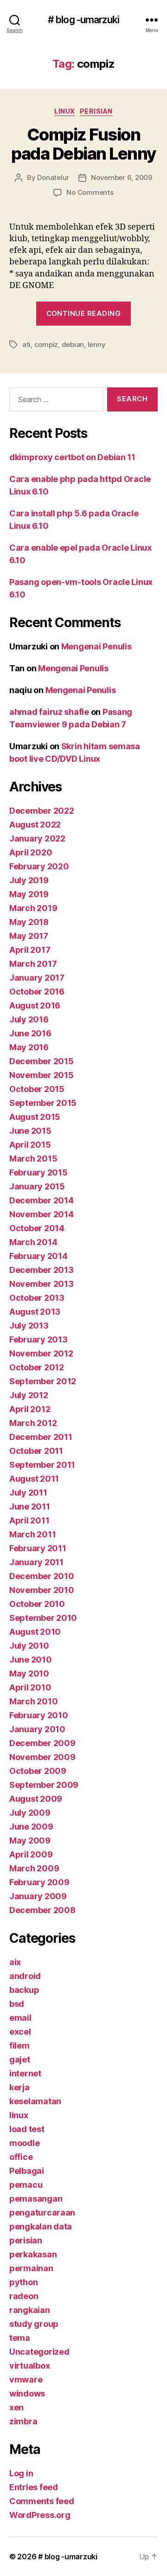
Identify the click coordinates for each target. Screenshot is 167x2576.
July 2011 (28, 1493)
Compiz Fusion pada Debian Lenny (83, 144)
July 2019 (29, 880)
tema (20, 2338)
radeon (24, 2296)
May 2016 (29, 1047)
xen (16, 2407)
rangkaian (30, 2310)
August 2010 (35, 1632)
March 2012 (33, 1423)
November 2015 (42, 1075)
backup (24, 1990)
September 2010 (43, 1618)
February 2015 (39, 1172)
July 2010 (29, 1646)
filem (19, 2046)
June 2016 (30, 1033)
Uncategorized (39, 2352)
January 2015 (37, 1186)
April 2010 (30, 1687)
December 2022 (42, 811)
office (21, 2157)
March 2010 (33, 1701)
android (25, 1976)
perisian (96, 111)
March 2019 (33, 908)
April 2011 (29, 1520)
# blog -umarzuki (83, 20)
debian (73, 344)
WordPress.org (40, 2515)
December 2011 (41, 1437)
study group (34, 2324)
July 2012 (29, 1395)
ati (26, 344)
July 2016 (29, 1019)
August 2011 (34, 1479)
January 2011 (36, 1562)
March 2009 (34, 1868)
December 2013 (42, 1270)
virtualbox (29, 2366)
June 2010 (31, 1660)
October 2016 (37, 992)
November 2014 (42, 1214)
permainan (31, 2268)
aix (15, 1962)
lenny (97, 344)
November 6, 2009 (122, 177)
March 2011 (32, 1534)
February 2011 (38, 1548)
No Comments (90, 192)
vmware (26, 2380)
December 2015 (42, 1061)
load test (27, 2129)
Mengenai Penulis (96, 646)
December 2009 (42, 1743)
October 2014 (37, 1228)
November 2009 (42, 1757)
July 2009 (30, 1813)
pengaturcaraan (42, 2213)
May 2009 (30, 1840)
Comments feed (42, 2501)
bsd (17, 2004)
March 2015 (33, 1159)
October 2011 (36, 1451)
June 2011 (30, 1506)
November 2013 (42, 1284)
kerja (19, 2087)
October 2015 (37, 1089)
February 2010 (39, 1715)
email (20, 2018)
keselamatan (35, 2101)
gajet (20, 2059)
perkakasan (33, 2254)
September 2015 (43, 1103)
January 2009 (38, 1896)
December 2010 (42, 1576)
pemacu (26, 2185)
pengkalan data (41, 2226)
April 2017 (30, 950)
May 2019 (29, 894)
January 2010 (37, 1729)
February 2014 (39, 1256)
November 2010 (42, 1590)
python (23, 2282)
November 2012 (41, 1353)
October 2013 (37, 1298)
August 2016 (35, 1005)
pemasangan (36, 2199)
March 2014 (33, 1242)
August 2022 (35, 825)
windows (27, 2393)
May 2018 (29, 922)
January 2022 (37, 838)
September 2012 (43, 1381)
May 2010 (29, 1673)
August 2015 (35, 1117)
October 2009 (38, 1771)
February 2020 (39, 866)
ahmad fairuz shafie (49, 712)
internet (25, 2073)
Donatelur (53, 177)
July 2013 (29, 1326)
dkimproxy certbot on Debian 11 (72, 457)
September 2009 (44, 1785)
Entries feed (34, 2487)
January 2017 (37, 978)
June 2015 (30, 1131)
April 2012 (30, 1409)
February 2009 (39, 1882)
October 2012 (37, 1367)
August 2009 (36, 1799)
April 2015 (30, 1145)
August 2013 (35, 1312)
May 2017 (29, 936)
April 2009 (31, 1854)
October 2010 (37, 1604)
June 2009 (31, 1827)
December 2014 (42, 1200)
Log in (21, 2473)
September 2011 (42, 1465)
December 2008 (42, 1910)
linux (65, 111)
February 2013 (39, 1339)
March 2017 (33, 964)
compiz (46, 344)
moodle (24, 2143)
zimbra (23, 2421)
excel (20, 2032)
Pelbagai (27, 2171)
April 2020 (31, 852)
